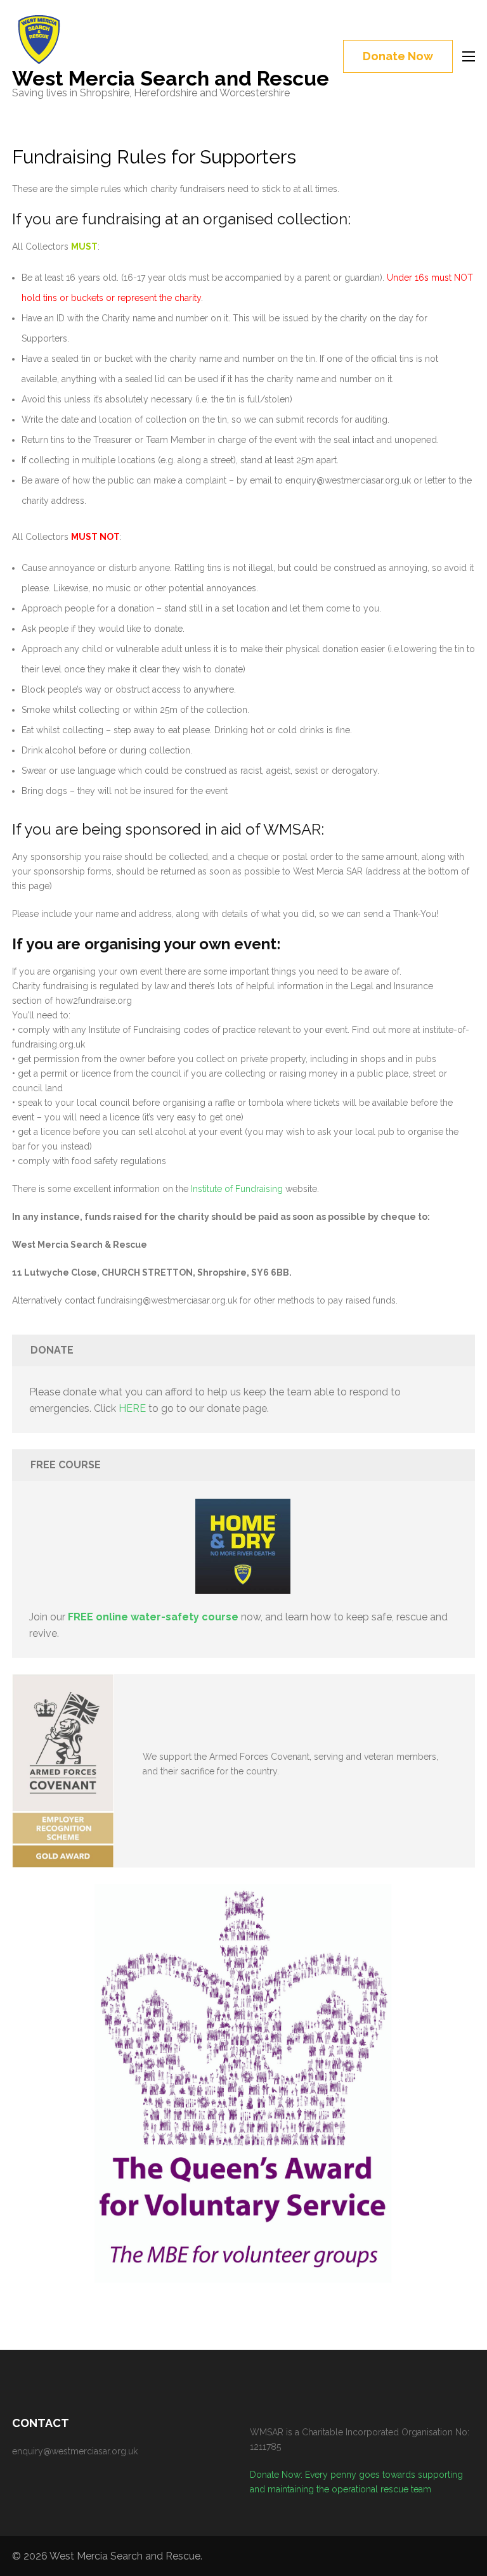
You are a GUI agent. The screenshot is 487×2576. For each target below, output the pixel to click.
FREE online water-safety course (153, 1617)
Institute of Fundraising (237, 1189)
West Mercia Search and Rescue (171, 78)
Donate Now (398, 56)
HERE (132, 1408)
